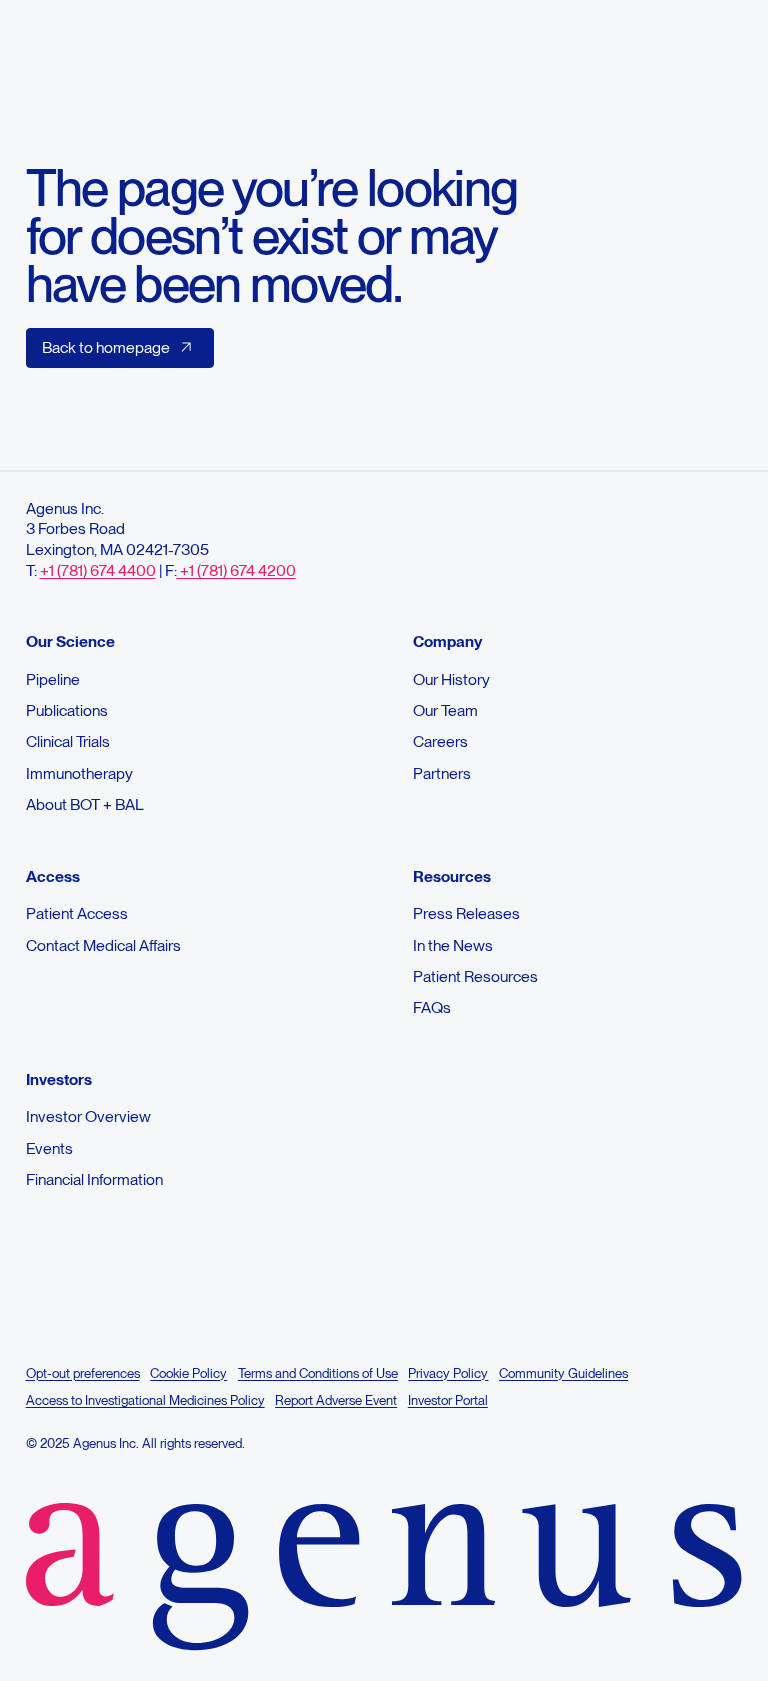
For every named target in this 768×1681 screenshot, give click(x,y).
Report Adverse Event (336, 1400)
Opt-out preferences (83, 1373)
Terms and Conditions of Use (318, 1373)
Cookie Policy (188, 1373)
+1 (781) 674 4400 (98, 570)
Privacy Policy (448, 1373)
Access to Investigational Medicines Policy (145, 1400)
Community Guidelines (563, 1373)
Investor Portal (448, 1400)
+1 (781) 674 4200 (236, 570)
